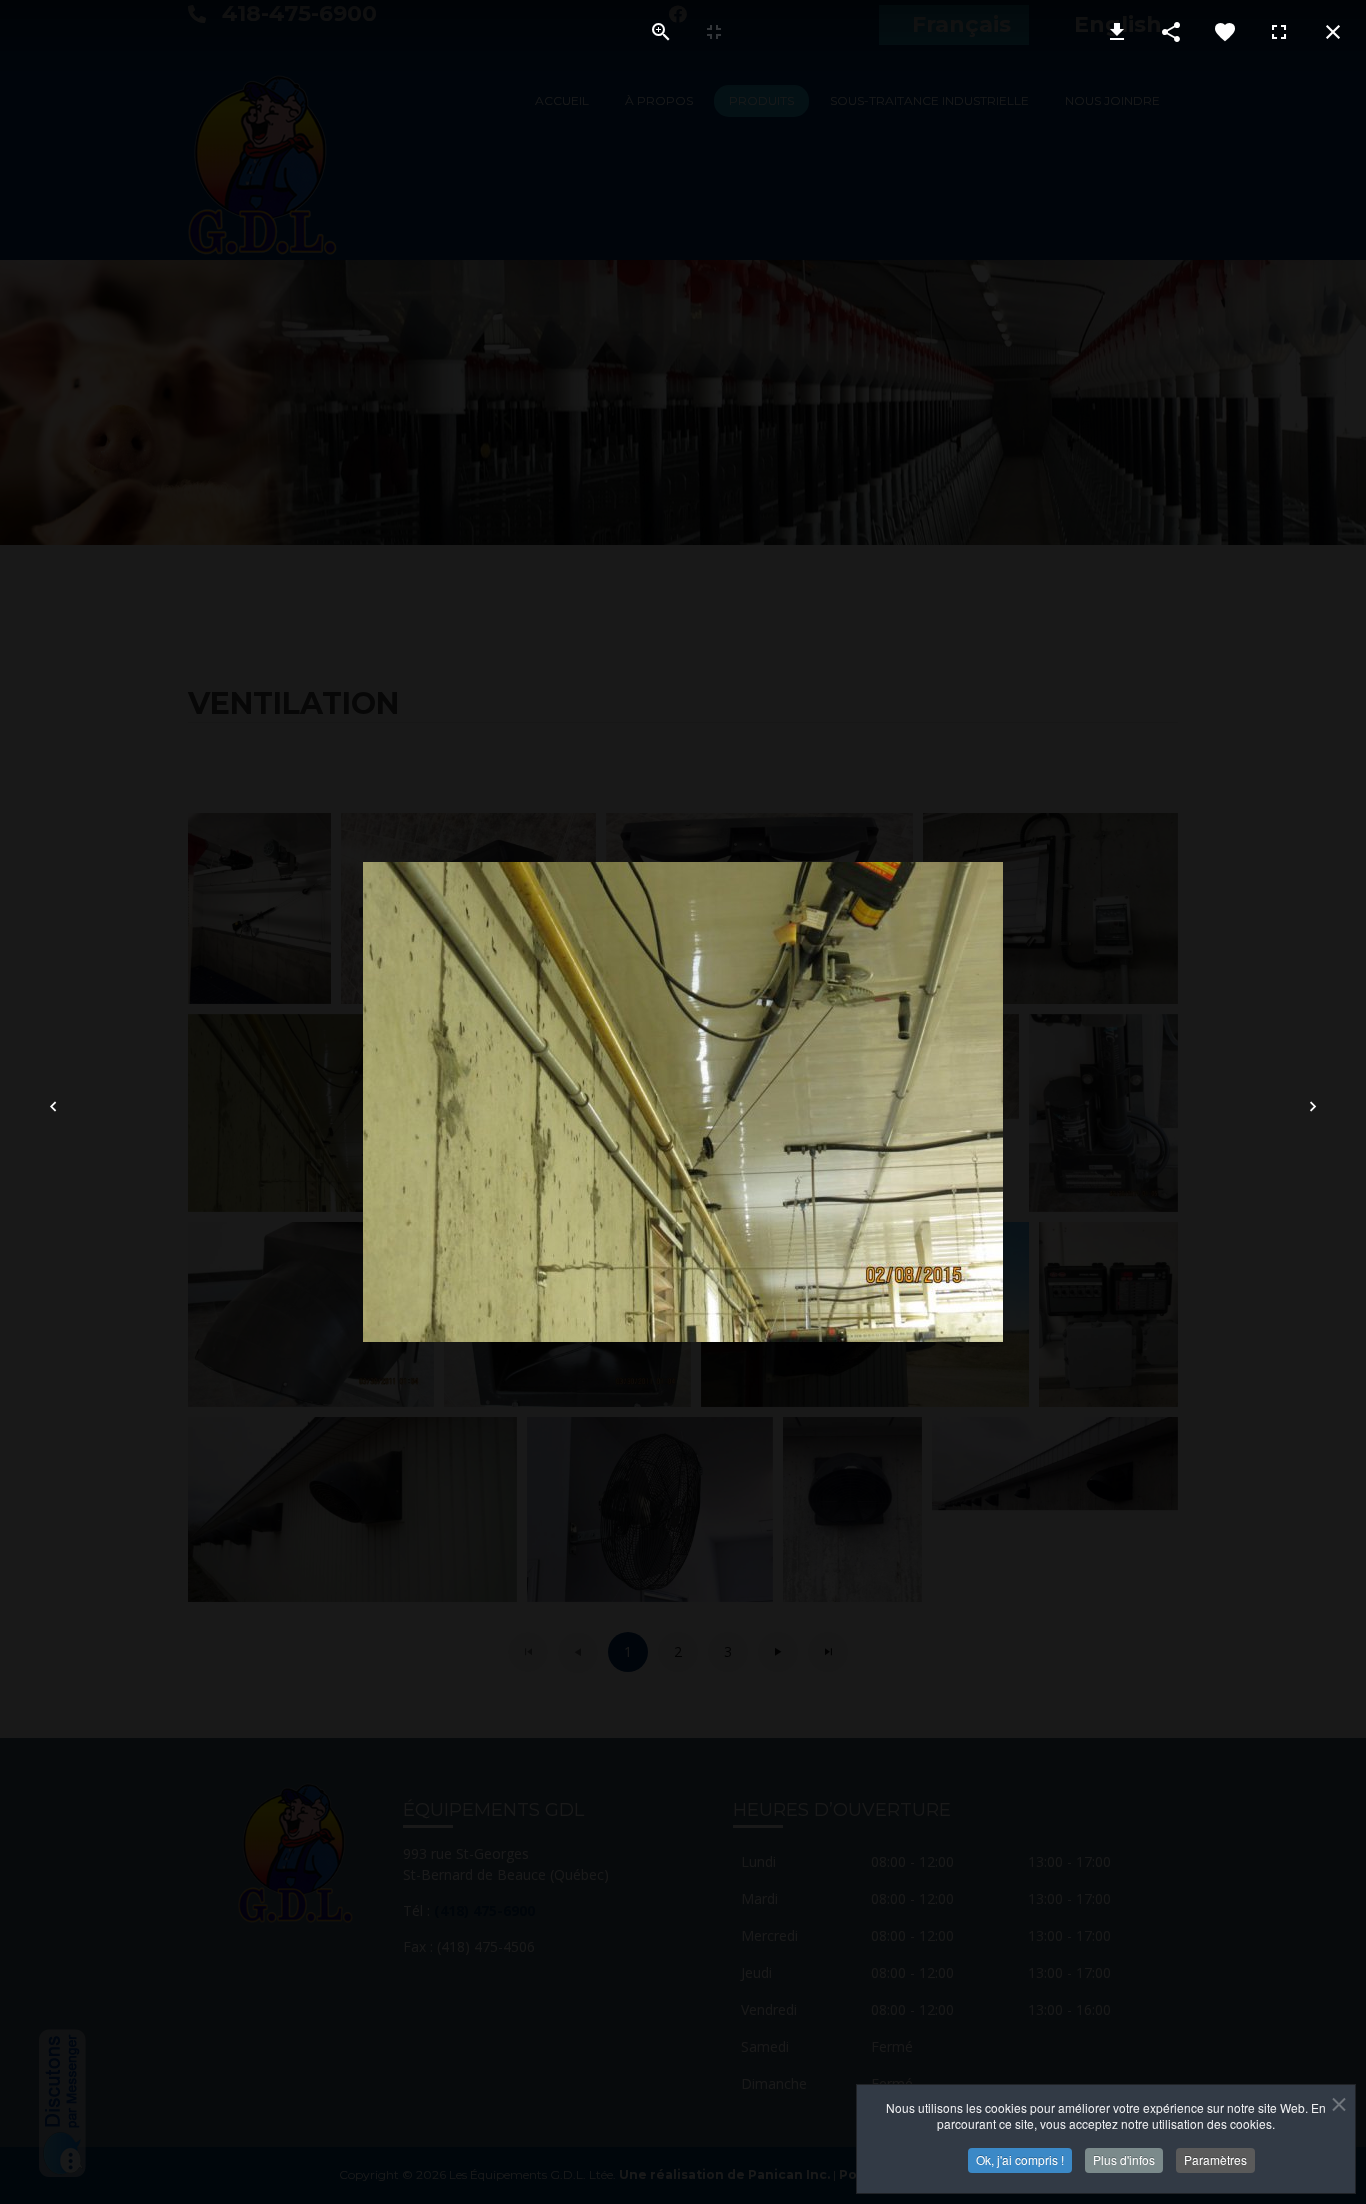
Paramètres (1215, 2159)
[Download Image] (1117, 32)
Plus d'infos (1124, 2159)
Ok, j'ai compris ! (1020, 2159)
